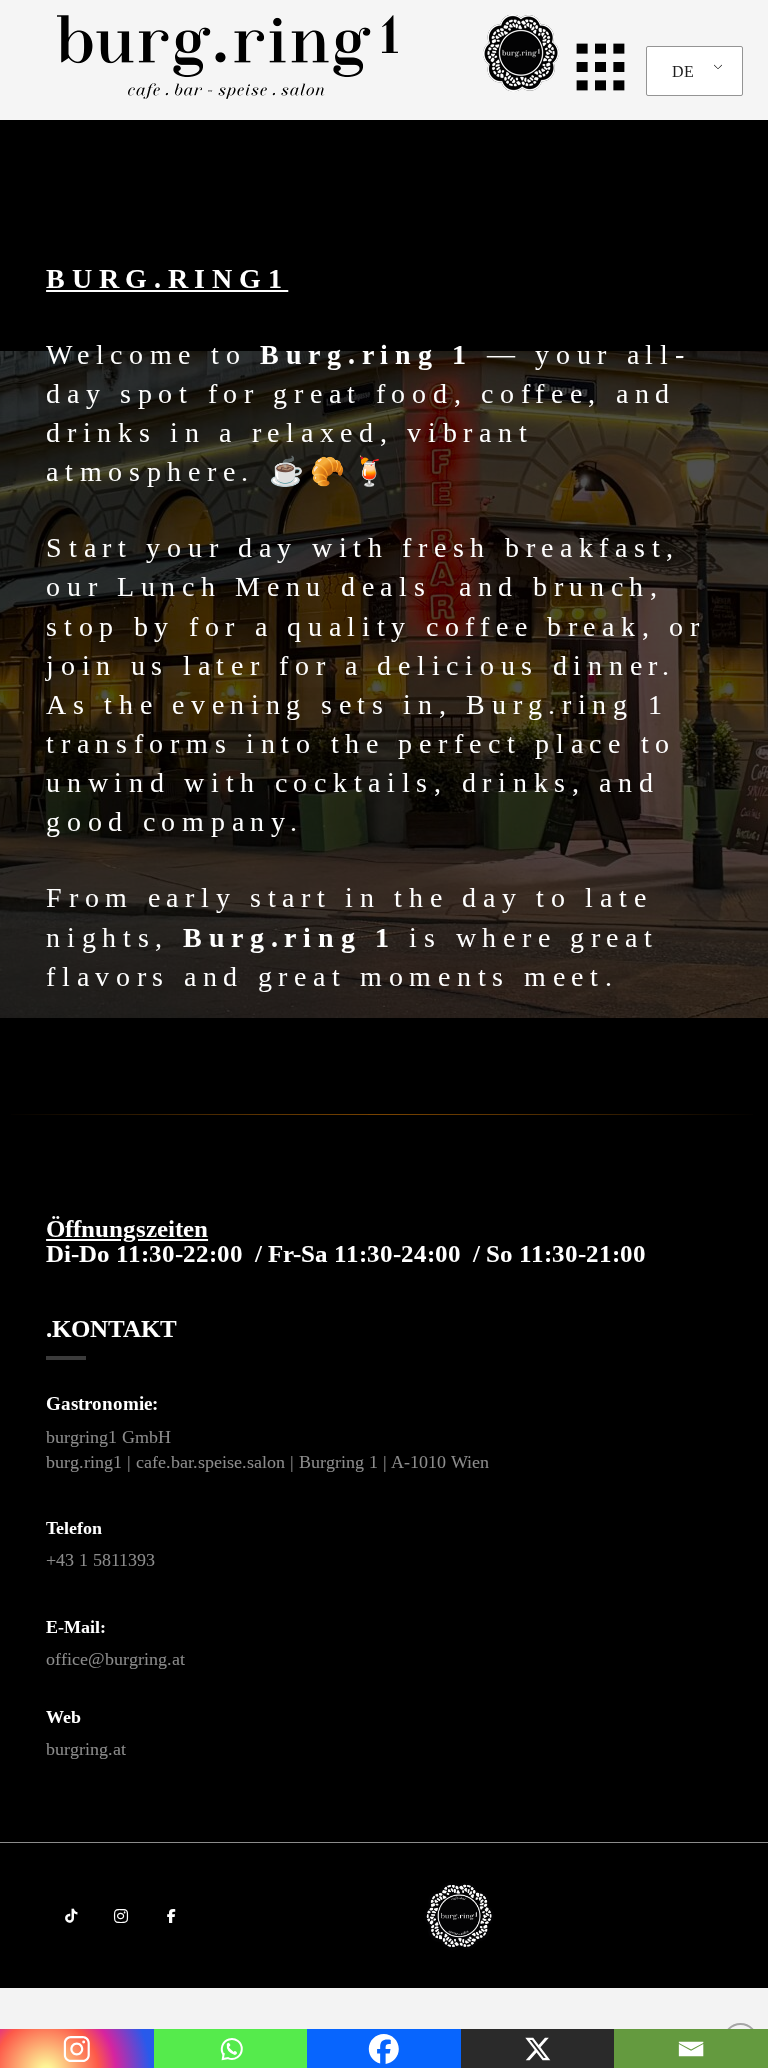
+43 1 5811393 (100, 1560)
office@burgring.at (115, 1659)
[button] (592, 66)
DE (683, 71)
